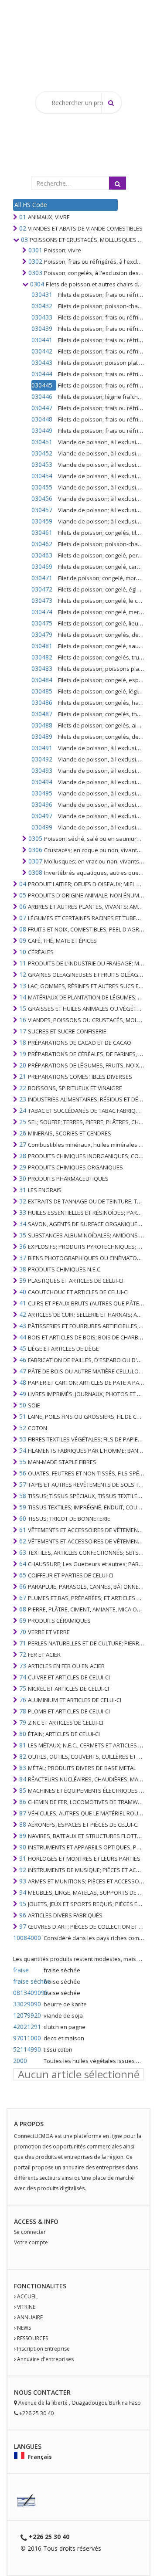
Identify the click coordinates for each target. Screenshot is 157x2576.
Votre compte (31, 2242)
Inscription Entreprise (43, 2349)
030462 (42, 544)
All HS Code (31, 205)
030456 (42, 498)
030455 (42, 487)
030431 (42, 294)
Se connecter (30, 2232)
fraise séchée (27, 1981)
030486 (42, 702)
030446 (42, 396)
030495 (42, 793)
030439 (42, 328)
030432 (42, 306)
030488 (42, 725)
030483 (42, 668)
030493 (42, 770)
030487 (42, 714)
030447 (42, 408)
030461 (42, 532)
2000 (20, 2061)
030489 (42, 736)
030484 (42, 680)
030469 (42, 566)
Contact (48, 2392)
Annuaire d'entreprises (45, 2359)
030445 (42, 385)
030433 (42, 317)
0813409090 (27, 1993)
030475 (42, 623)
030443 (42, 362)
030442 (42, 351)
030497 (42, 816)
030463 (42, 555)
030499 (42, 827)
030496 (42, 804)
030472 (42, 589)
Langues (28, 2446)
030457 (42, 510)
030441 (42, 340)
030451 (42, 442)
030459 (42, 521)
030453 (42, 464)
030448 (42, 419)
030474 (42, 612)
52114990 (27, 2049)
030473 (42, 600)
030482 (42, 657)
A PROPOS (29, 2124)
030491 (42, 748)
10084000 (27, 1938)
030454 (42, 476)
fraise (21, 1970)
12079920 (27, 2015)
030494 (42, 782)
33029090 (27, 2004)
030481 (42, 646)
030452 (42, 453)
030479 (42, 634)
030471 (42, 578)
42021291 (27, 2027)
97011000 (27, 2038)
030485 (42, 691)
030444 (42, 374)
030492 (42, 759)
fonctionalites (40, 2286)
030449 (42, 430)
